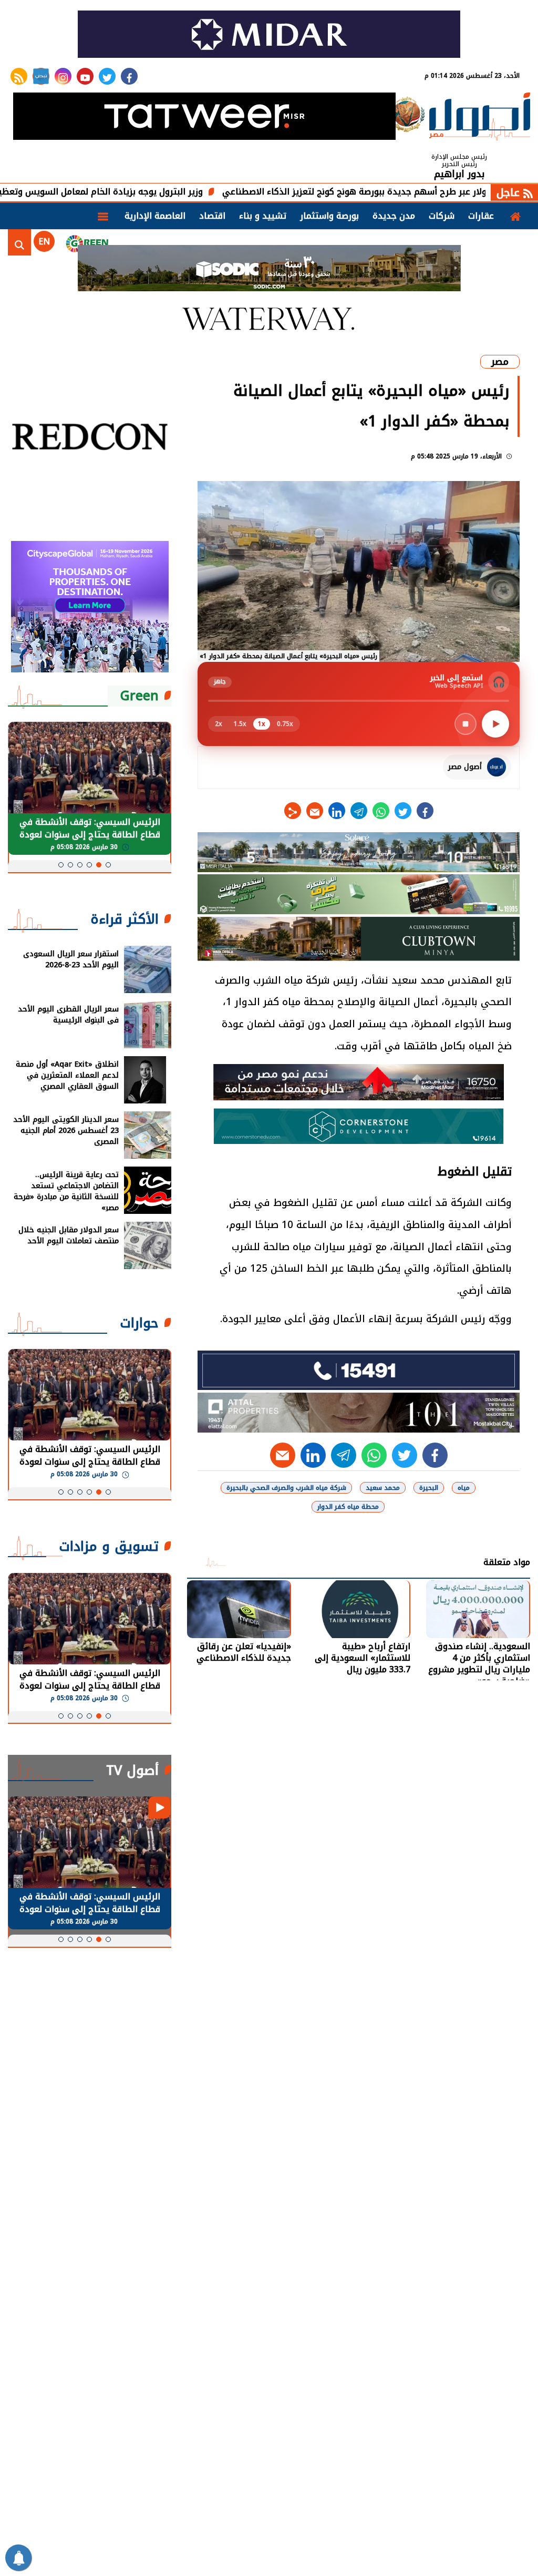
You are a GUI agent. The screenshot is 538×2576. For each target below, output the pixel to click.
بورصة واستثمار (329, 216)
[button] (108, 865)
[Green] (87, 242)
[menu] (103, 216)
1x (262, 724)
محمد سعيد (383, 1488)
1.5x (240, 724)
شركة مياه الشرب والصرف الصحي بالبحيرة (286, 1488)
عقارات (481, 216)
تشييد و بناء (263, 216)
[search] (19, 242)
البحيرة (429, 1488)
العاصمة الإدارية (155, 216)
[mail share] (315, 811)
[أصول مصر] (480, 117)
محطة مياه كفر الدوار (348, 1507)
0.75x (285, 724)
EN (44, 242)
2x (219, 724)
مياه (464, 1488)
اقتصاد (212, 216)
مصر (500, 362)
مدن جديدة (394, 216)
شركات (442, 216)
